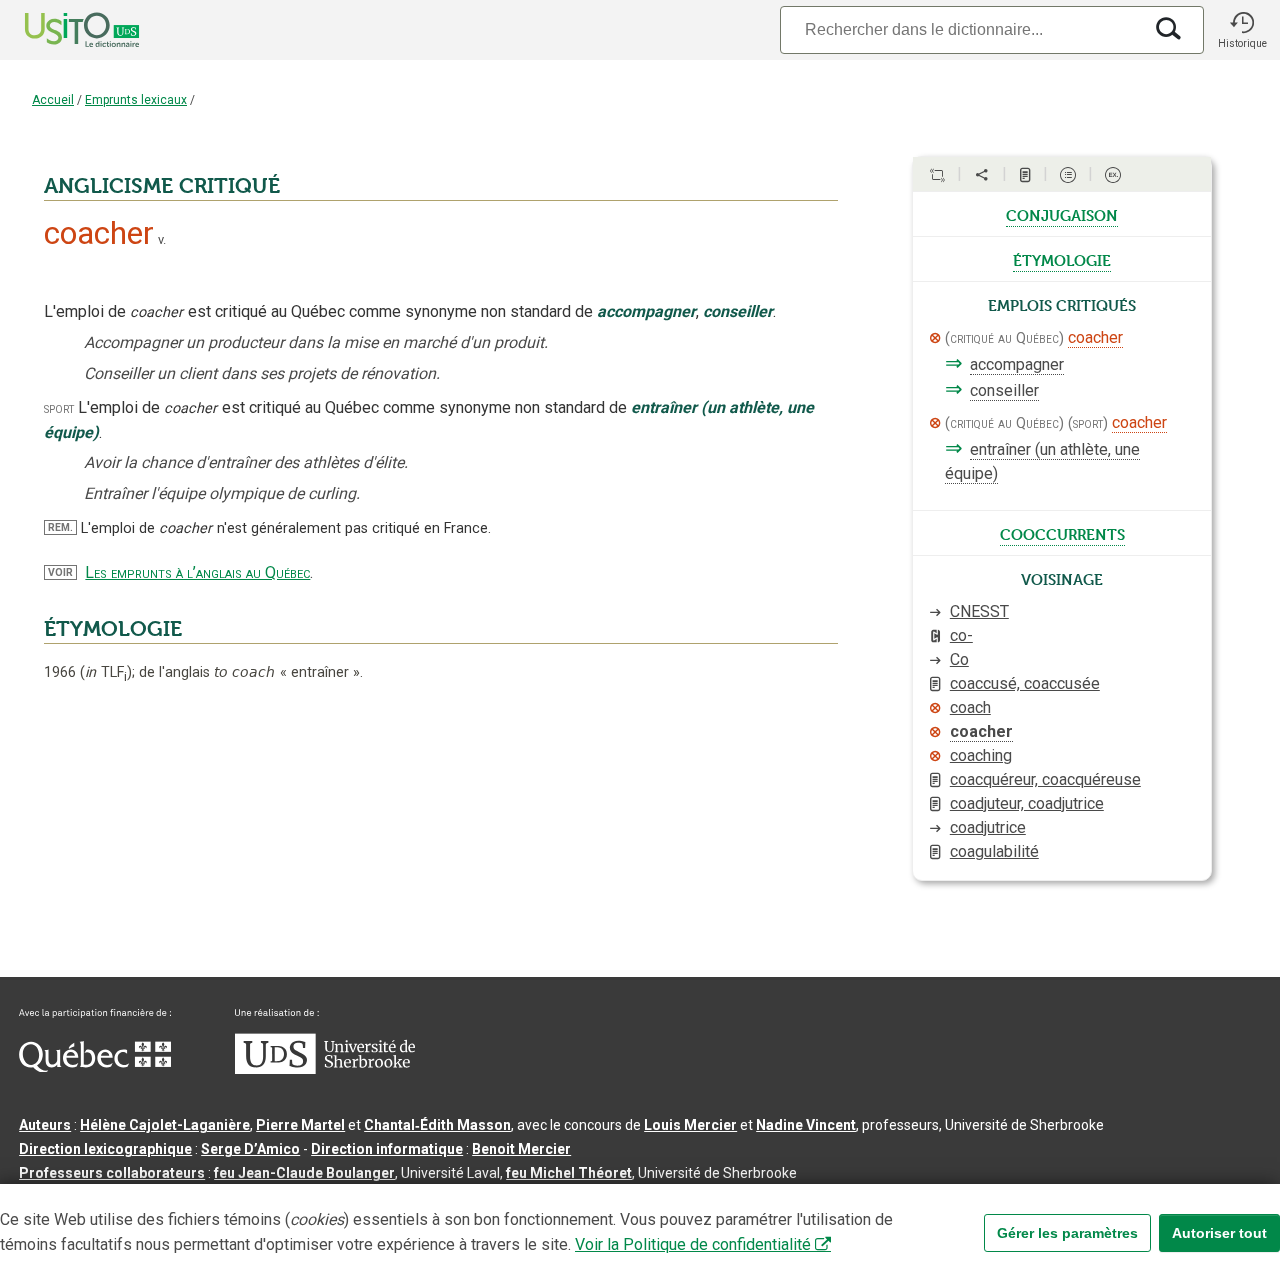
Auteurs (45, 1125)
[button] (1242, 30)
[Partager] (982, 175)
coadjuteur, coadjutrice (1027, 803)
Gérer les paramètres (1067, 1233)
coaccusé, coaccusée (1025, 683)
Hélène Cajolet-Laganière (165, 1125)
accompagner (1017, 364)
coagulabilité (994, 851)
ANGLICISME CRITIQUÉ (162, 186)
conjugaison (1062, 214)
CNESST (979, 611)
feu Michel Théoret (569, 1173)
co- (961, 635)
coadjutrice (988, 827)
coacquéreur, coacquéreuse (1045, 779)
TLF (106, 672)
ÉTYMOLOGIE (113, 629)
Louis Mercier (690, 1125)
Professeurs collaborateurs (112, 1173)
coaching (981, 755)
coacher (1095, 337)
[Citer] (937, 175)
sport (59, 408)
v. (162, 239)
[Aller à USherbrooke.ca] (325, 1069)
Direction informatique (387, 1149)
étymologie (1062, 259)
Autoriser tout (1219, 1233)
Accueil (53, 100)
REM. (60, 527)
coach (970, 707)
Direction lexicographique (105, 1149)
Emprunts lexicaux (136, 100)
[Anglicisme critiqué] (935, 338)
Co (959, 659)
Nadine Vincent (806, 1125)
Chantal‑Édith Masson (437, 1125)
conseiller (1004, 390)
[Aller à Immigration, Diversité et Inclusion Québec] (95, 1067)
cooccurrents (1062, 533)
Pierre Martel (300, 1125)
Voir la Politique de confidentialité (693, 1244)
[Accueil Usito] (60, 30)
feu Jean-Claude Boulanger (304, 1173)
